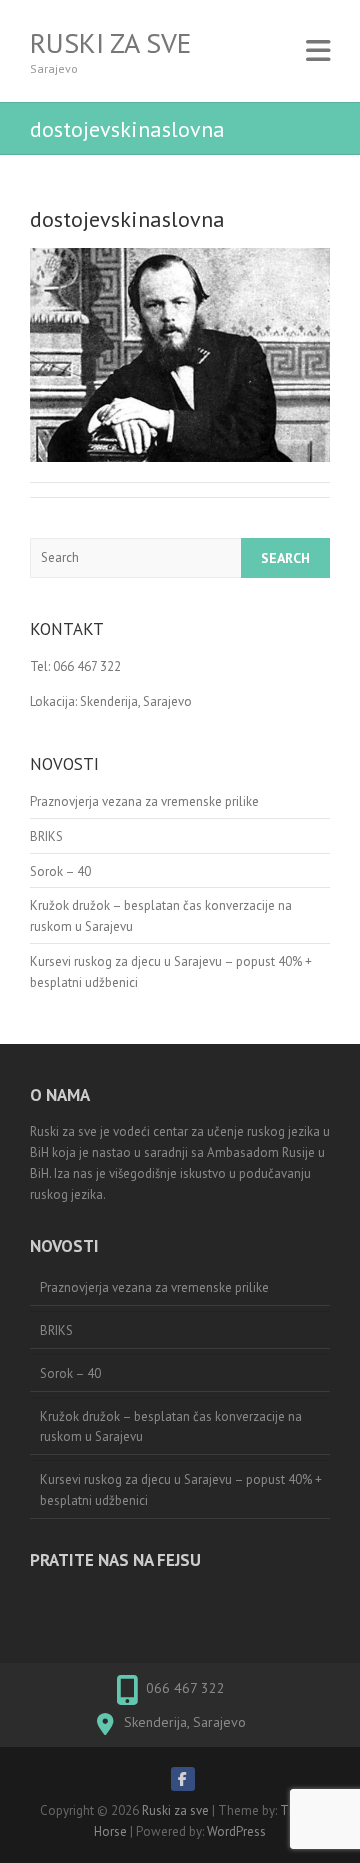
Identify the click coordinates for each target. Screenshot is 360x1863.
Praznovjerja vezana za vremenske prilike (144, 801)
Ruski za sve (110, 43)
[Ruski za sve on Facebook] (183, 1779)
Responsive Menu (318, 50)
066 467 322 (185, 1688)
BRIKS (46, 836)
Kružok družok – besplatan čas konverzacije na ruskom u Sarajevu (171, 1427)
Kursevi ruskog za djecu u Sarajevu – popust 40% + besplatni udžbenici (181, 1490)
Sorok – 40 (60, 871)
